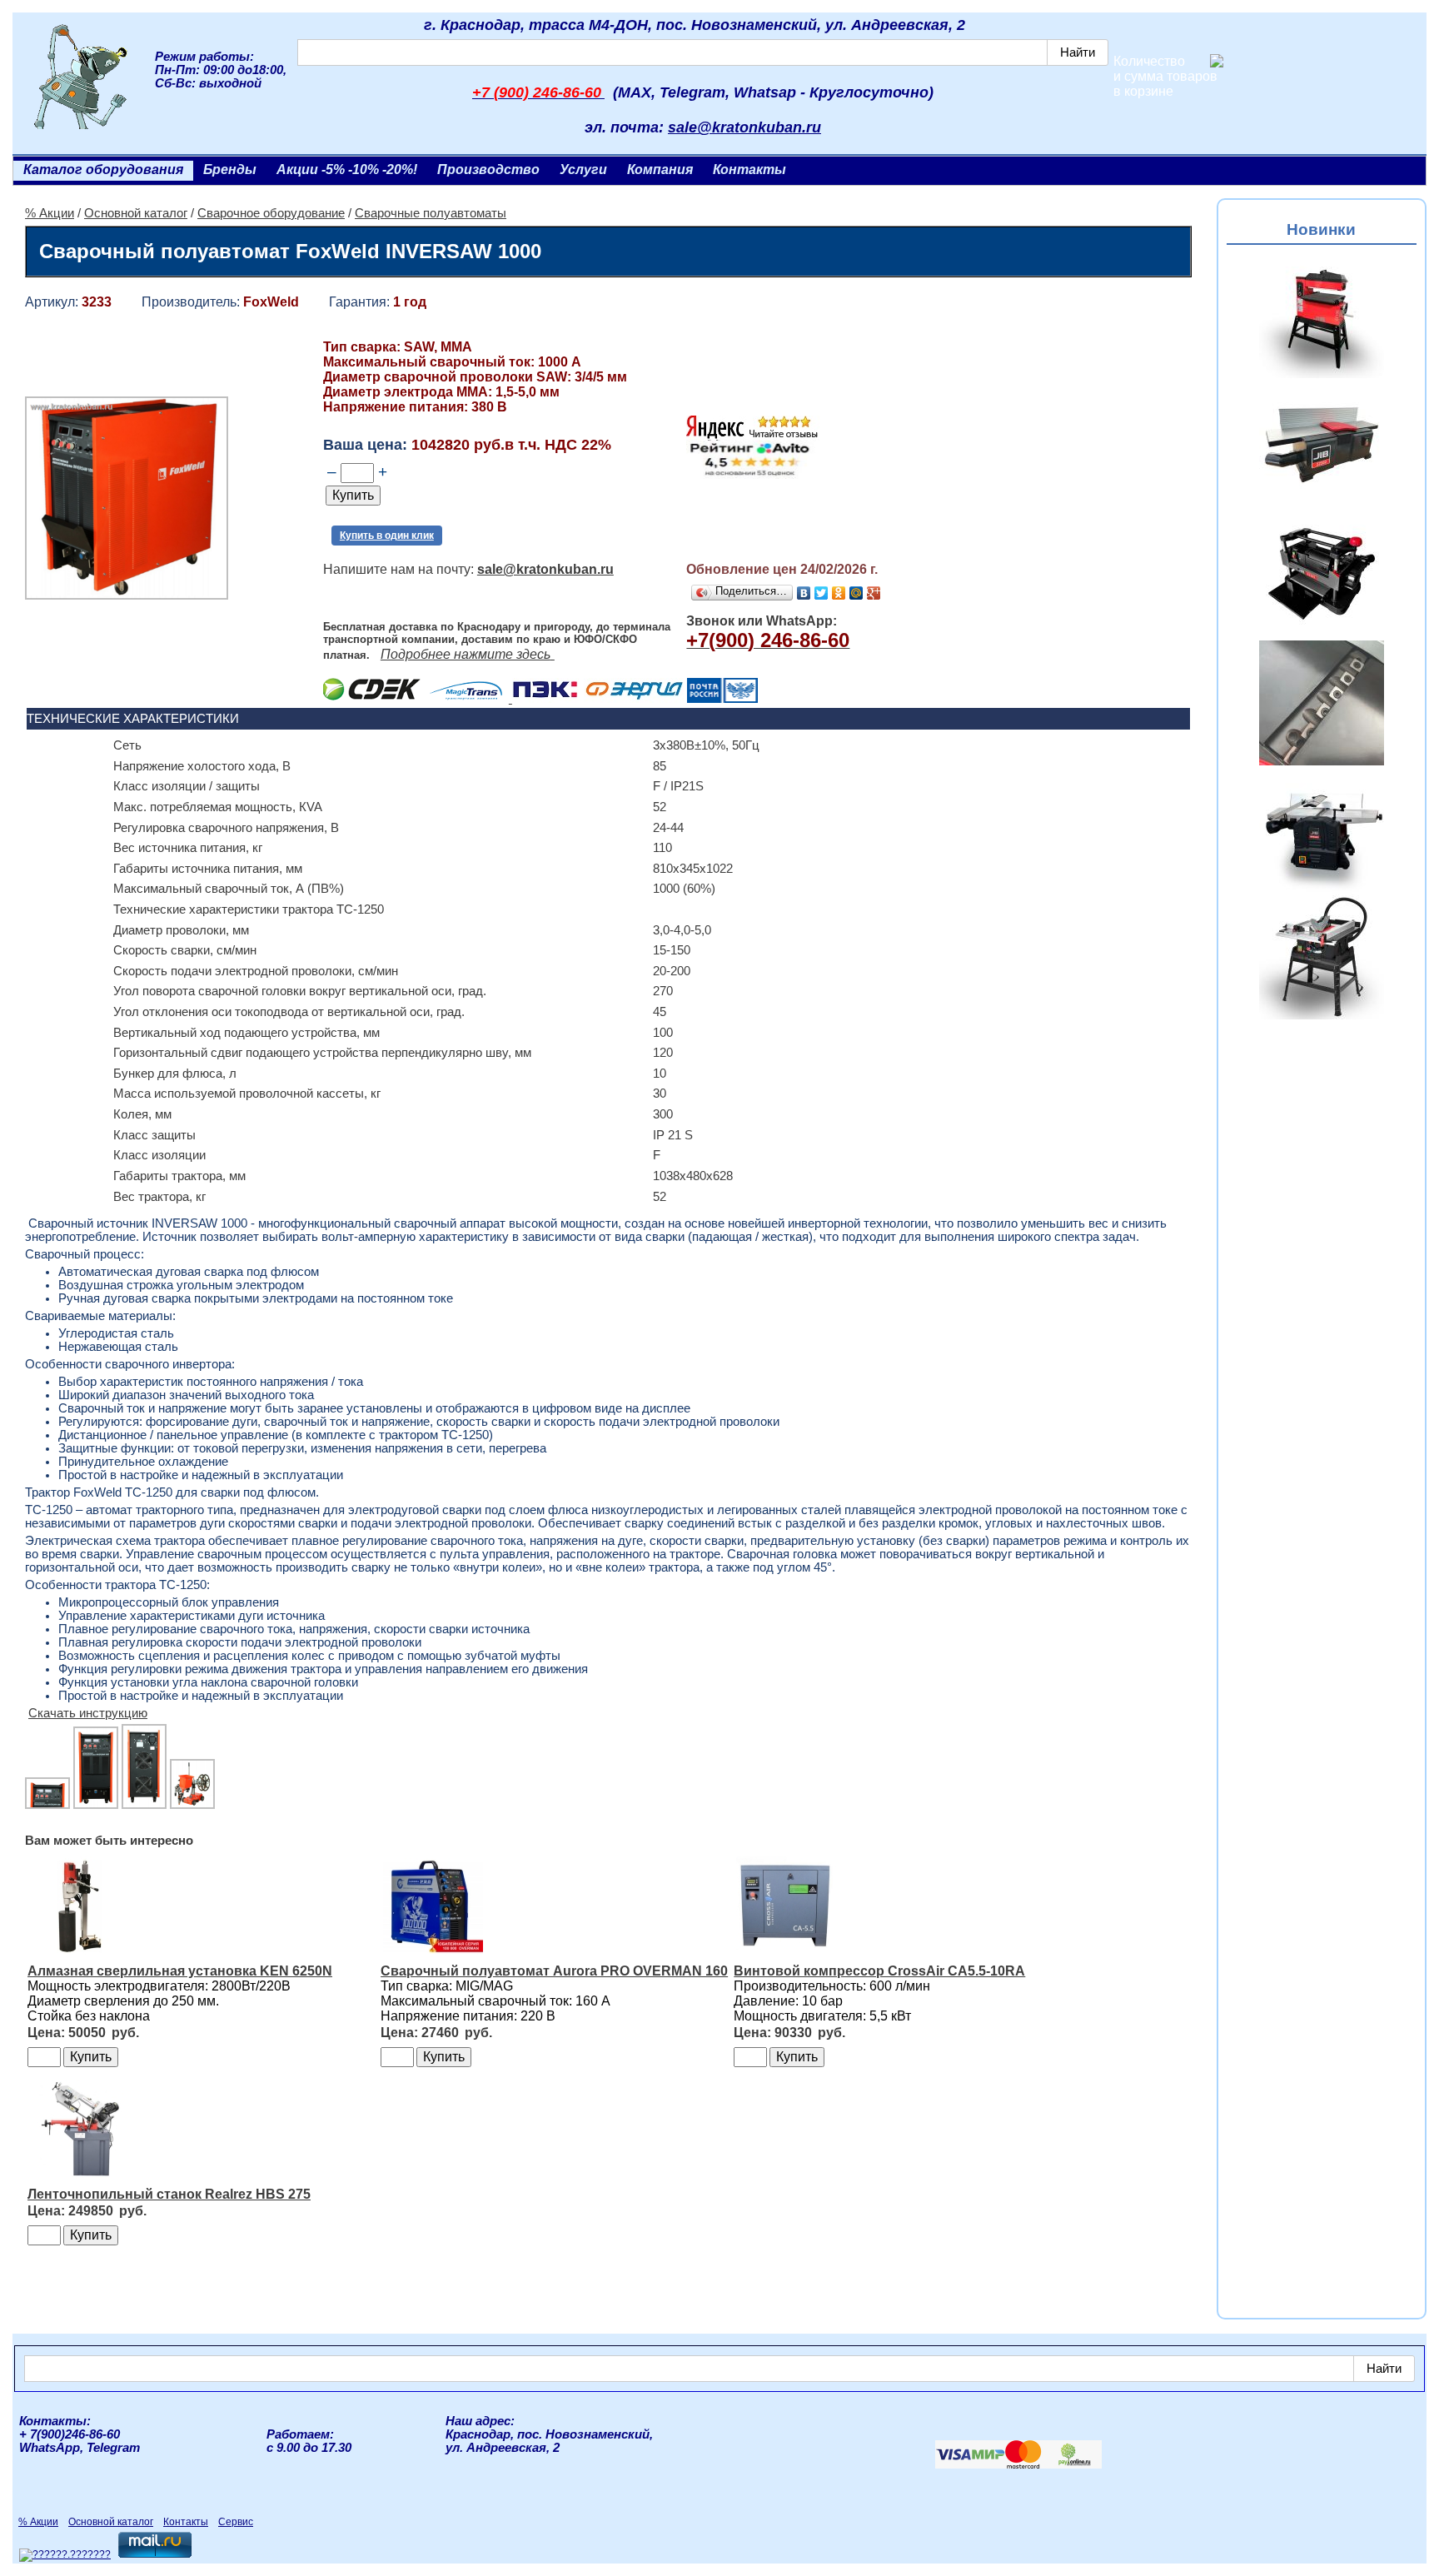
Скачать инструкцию (88, 1713)
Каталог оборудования (103, 169)
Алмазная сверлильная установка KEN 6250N (180, 1971)
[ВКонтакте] (804, 593)
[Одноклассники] (839, 593)
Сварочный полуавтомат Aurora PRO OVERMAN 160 (554, 1971)
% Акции (50, 213)
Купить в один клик (387, 536)
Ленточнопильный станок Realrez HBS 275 (169, 2194)
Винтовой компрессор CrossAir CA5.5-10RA (879, 1971)
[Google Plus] (874, 593)
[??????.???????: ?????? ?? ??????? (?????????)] (65, 2555)
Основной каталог (136, 213)
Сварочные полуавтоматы (431, 213)
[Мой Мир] (856, 593)
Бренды (230, 169)
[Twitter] (822, 593)
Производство (488, 169)
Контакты (749, 169)
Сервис (236, 2522)
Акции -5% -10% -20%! (347, 169)
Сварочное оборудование (271, 213)
